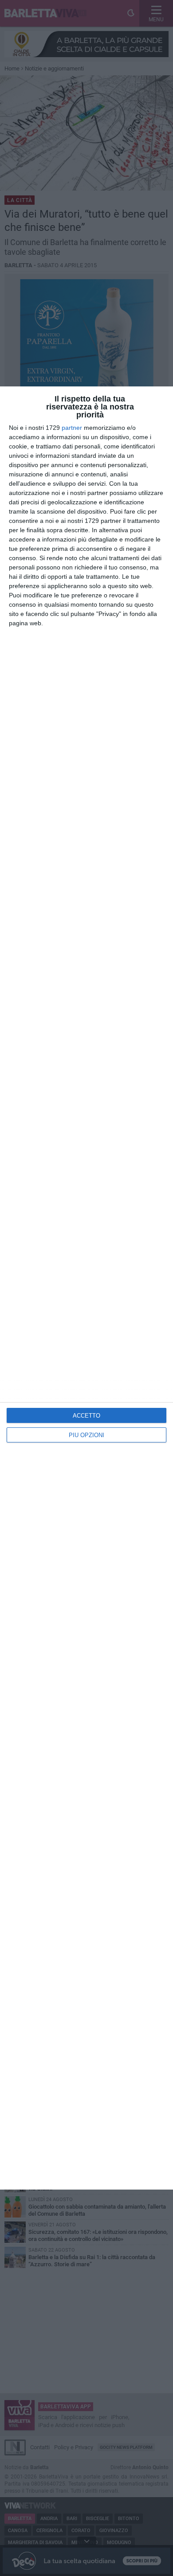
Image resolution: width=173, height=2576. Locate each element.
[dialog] (86, 1288)
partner (72, 428)
